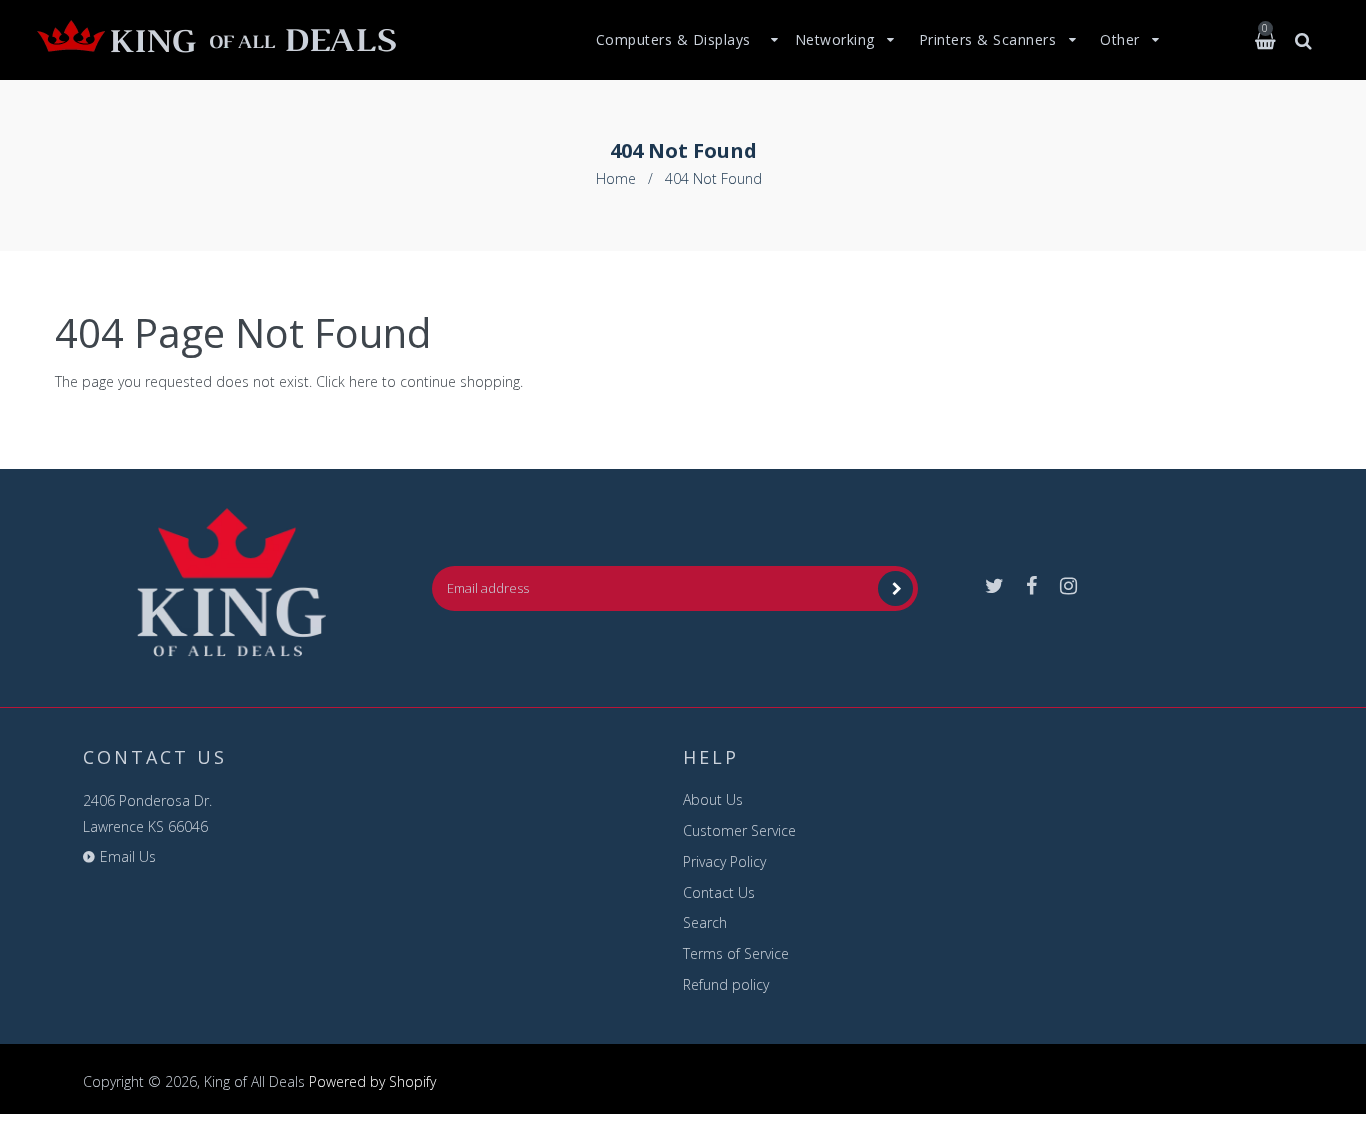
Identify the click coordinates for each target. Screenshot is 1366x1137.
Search (705, 922)
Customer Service (739, 830)
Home (616, 178)
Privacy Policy (724, 861)
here (363, 381)
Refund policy (726, 984)
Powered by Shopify (372, 1081)
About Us (713, 799)
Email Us (128, 856)
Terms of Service (736, 953)
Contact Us (719, 892)
